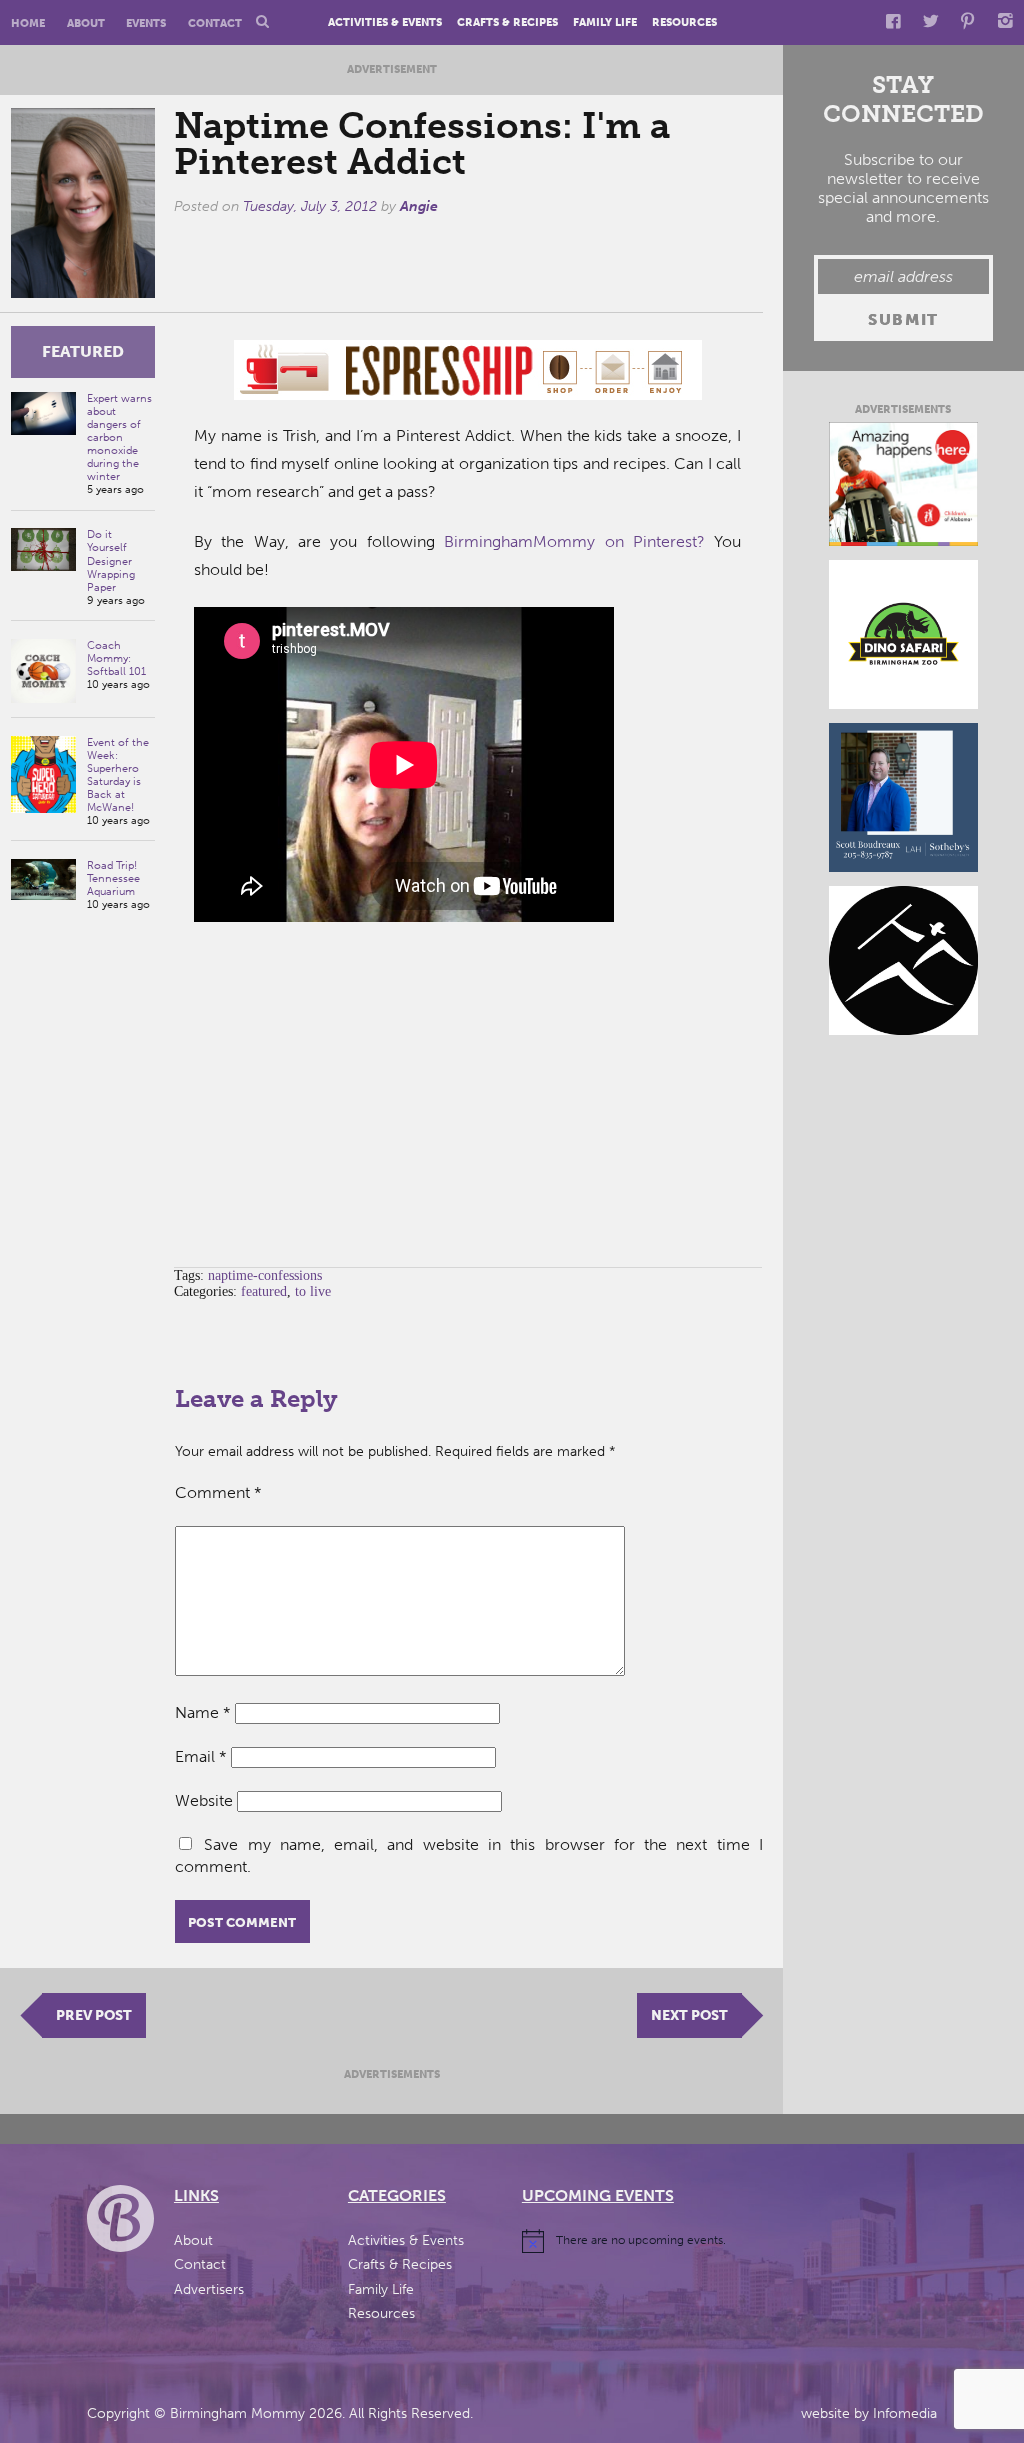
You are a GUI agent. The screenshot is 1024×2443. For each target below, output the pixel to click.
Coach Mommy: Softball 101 (116, 658)
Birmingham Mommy (237, 2413)
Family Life (605, 23)
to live (313, 1291)
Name (203, 1712)
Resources (684, 23)
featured (83, 351)
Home (28, 23)
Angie (419, 206)
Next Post (689, 2015)
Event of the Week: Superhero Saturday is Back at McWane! (118, 775)
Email (201, 1756)
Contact (215, 23)
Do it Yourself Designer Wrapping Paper (111, 560)
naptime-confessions (265, 1275)
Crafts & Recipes (507, 23)
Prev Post (94, 2015)
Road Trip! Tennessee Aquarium (113, 878)
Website (204, 1800)
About (86, 23)
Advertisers (209, 2289)
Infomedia (905, 2413)
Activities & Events (385, 23)
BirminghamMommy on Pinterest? (574, 541)
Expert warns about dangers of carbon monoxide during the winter (119, 437)
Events (146, 23)
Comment (218, 1492)
